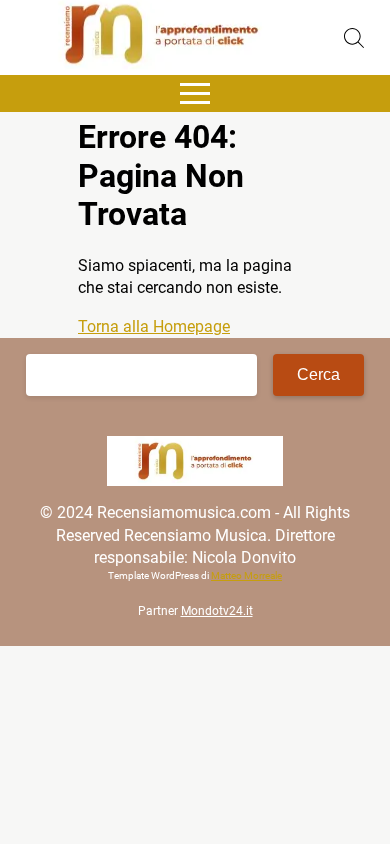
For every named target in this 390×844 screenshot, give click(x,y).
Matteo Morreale (246, 575)
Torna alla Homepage (154, 326)
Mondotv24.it (217, 611)
